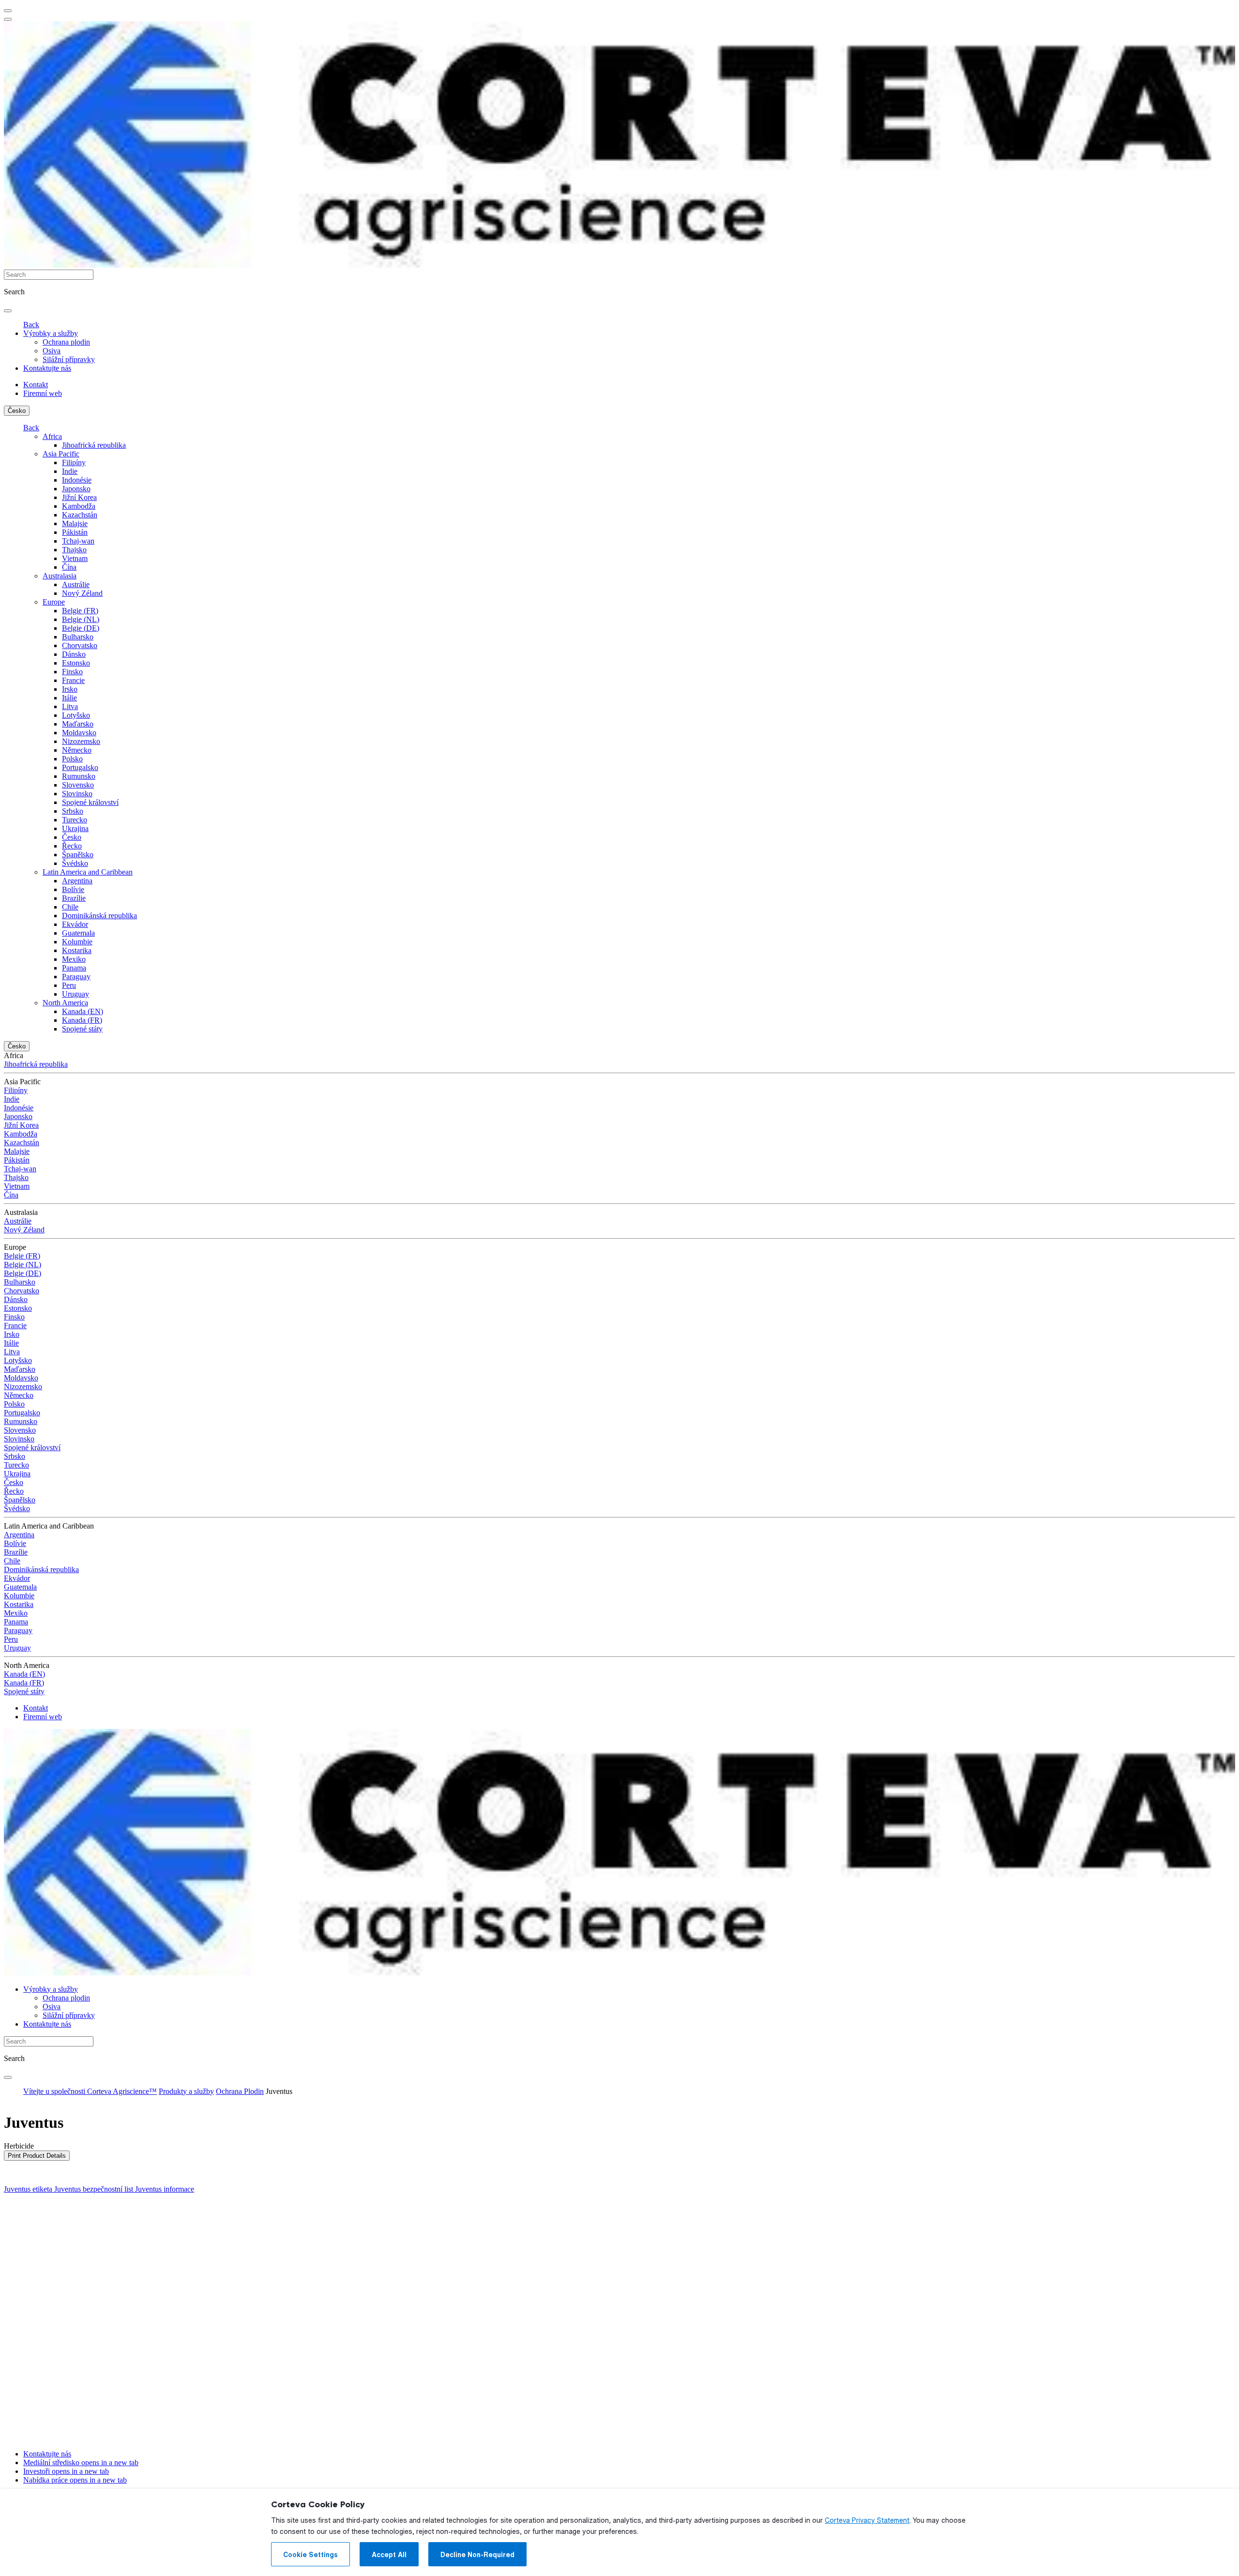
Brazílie (74, 898)
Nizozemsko (81, 741)
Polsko (72, 759)
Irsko (70, 689)
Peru (69, 985)
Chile (70, 907)
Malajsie (75, 523)
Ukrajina (75, 828)
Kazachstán (80, 515)
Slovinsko (77, 794)
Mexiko (74, 959)
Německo (77, 750)
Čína (69, 567)
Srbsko (73, 811)
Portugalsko (80, 767)
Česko (17, 411)
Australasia (60, 576)
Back (31, 325)
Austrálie (76, 584)
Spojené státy (82, 1029)
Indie (70, 471)
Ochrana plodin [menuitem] (66, 342)
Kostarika (77, 950)
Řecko (72, 846)
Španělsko (78, 855)
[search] (8, 311)
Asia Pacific (61, 454)
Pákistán (75, 532)
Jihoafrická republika (94, 445)
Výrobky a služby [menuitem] (51, 333)
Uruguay (76, 994)
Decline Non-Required (477, 2555)
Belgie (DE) (81, 628)
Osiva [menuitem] (52, 351)
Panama (74, 968)
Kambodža (79, 506)
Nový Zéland (82, 593)
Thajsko (74, 550)
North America (65, 1003)
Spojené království (90, 802)
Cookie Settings (310, 2555)
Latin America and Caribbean (88, 872)
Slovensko (78, 785)
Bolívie (73, 889)
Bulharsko (78, 637)
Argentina (77, 881)
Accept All (389, 2555)
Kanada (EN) (83, 1011)
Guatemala (78, 933)
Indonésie (77, 480)
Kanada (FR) (82, 1020)
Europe (54, 602)
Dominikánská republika (99, 916)
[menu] (8, 11)
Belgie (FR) (80, 611)
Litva (70, 706)
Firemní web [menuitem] (43, 393)
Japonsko (76, 489)
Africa (52, 436)
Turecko (75, 820)
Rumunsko (79, 776)
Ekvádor (75, 924)
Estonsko (76, 663)
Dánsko (74, 654)
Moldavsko (79, 733)
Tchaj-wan (78, 541)
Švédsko (75, 863)
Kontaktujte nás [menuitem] (47, 368)
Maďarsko (78, 724)
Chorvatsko (80, 645)
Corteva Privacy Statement (867, 2520)
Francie (73, 680)
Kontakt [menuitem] (36, 385)
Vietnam (75, 558)
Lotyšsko (76, 715)
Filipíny (74, 462)
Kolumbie (77, 942)
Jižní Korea (79, 497)
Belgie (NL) (81, 619)
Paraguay (76, 977)
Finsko (72, 672)
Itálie (69, 698)
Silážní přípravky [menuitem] (69, 359)
